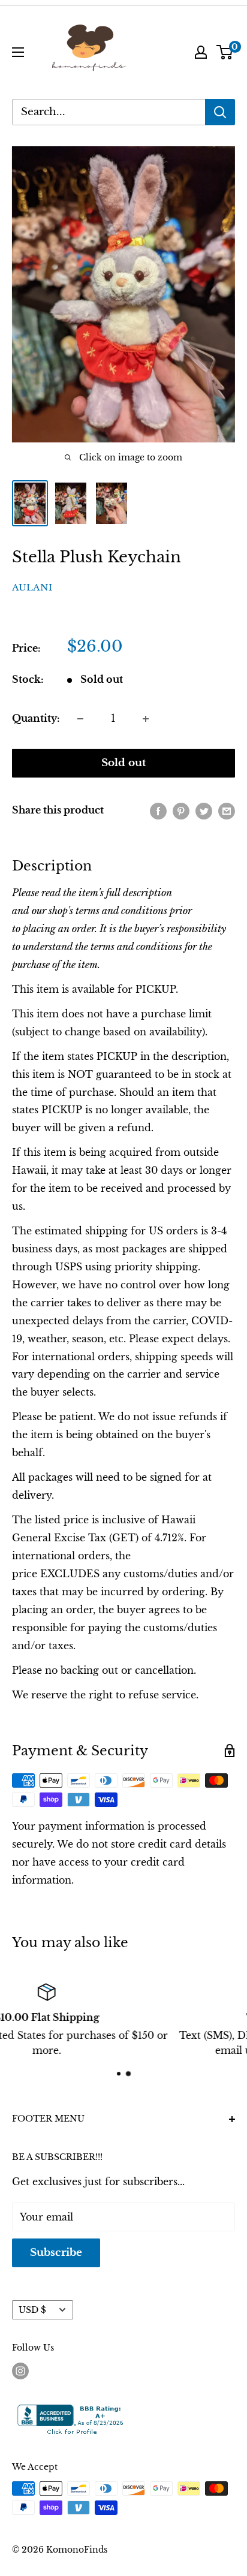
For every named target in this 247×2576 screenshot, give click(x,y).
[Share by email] (227, 811)
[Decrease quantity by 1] (80, 719)
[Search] (220, 112)
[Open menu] (18, 52)
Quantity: (36, 718)
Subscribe (56, 2253)
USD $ (32, 2310)
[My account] (201, 52)
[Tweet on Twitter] (204, 811)
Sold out (124, 763)
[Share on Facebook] (158, 811)
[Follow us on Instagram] (20, 2371)
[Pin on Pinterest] (181, 811)
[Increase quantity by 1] (146, 719)
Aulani (32, 587)
